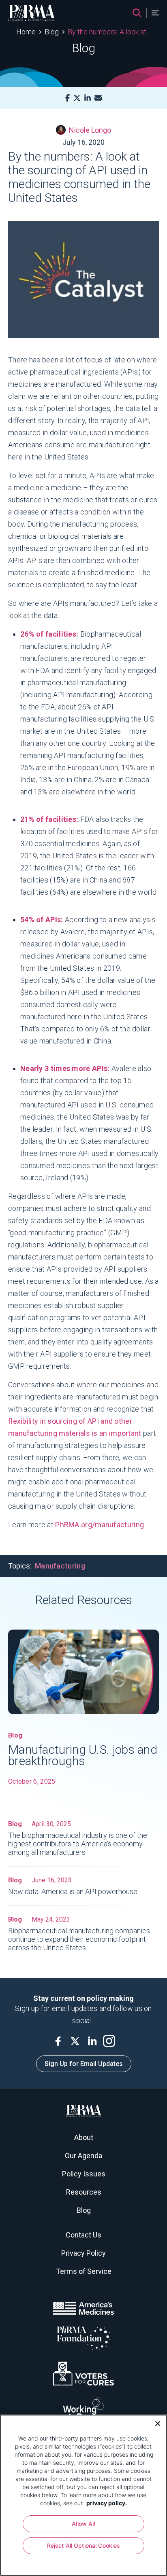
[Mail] (98, 98)
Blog (52, 32)
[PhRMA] (32, 13)
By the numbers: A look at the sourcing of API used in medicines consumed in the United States (109, 32)
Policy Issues (84, 2174)
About (84, 2137)
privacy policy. (107, 2503)
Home (26, 32)
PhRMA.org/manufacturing (100, 1525)
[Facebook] (67, 98)
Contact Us (83, 2235)
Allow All (83, 2524)
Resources (84, 2192)
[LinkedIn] (88, 98)
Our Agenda (83, 2156)
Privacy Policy (83, 2253)
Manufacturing (60, 1566)
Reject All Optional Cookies (84, 2545)
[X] (77, 98)
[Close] (155, 2423)
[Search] (137, 13)
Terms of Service (84, 2271)
